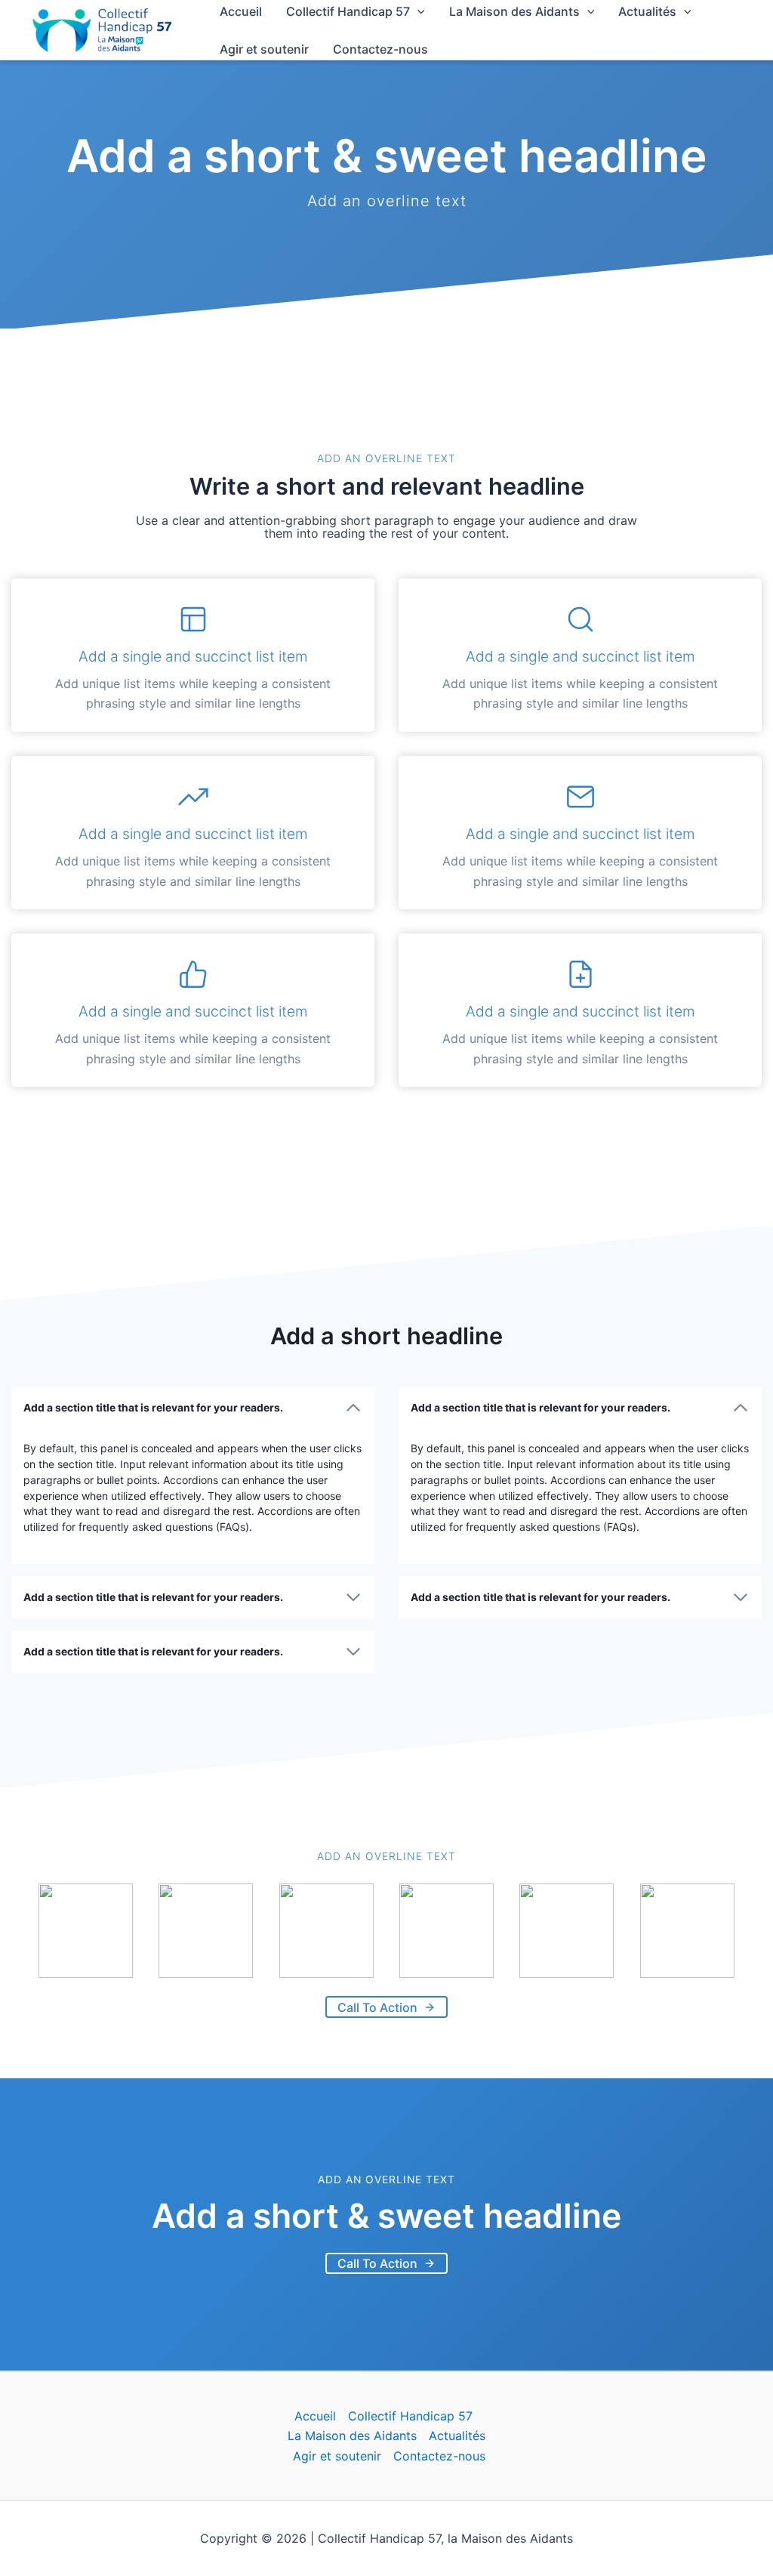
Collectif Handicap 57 (410, 2416)
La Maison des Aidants (352, 2436)
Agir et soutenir (264, 49)
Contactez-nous (380, 49)
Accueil (315, 2416)
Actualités (457, 2436)
